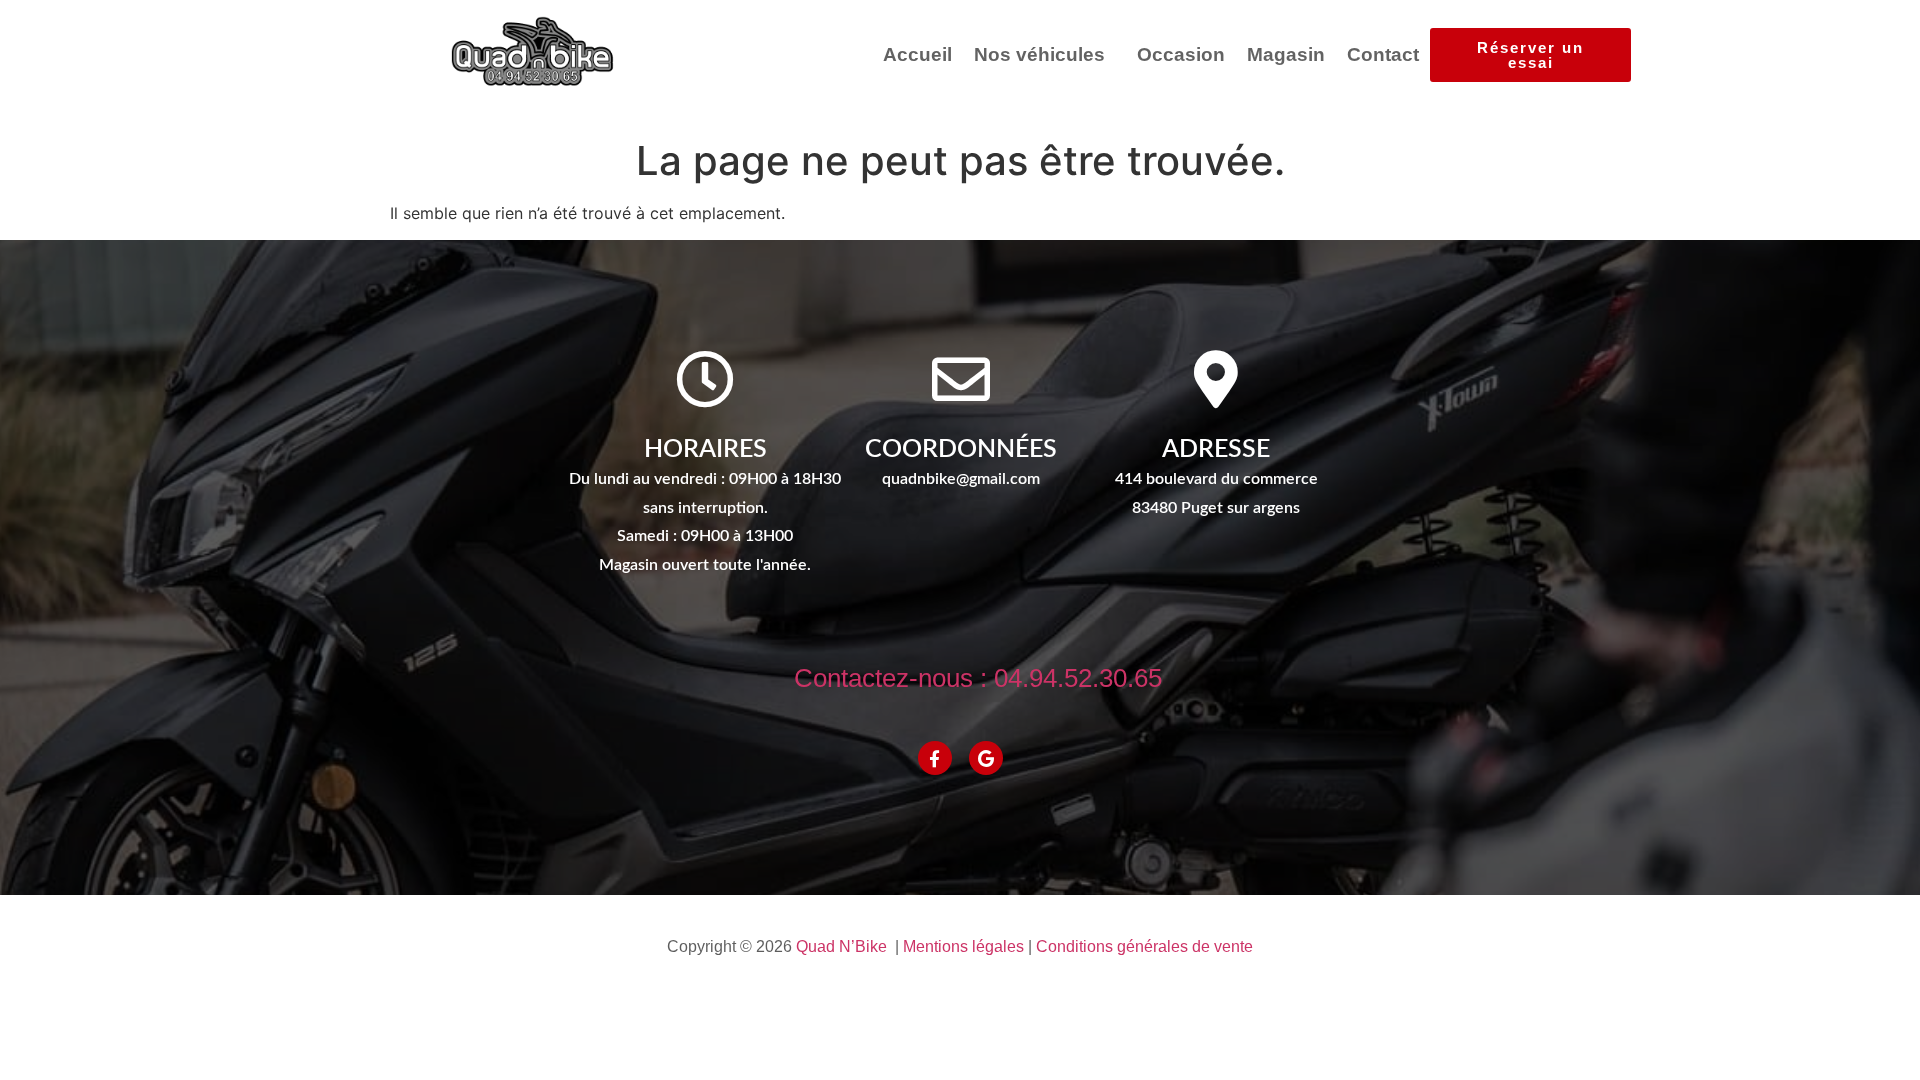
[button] (1044, 54)
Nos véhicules (1039, 54)
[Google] (986, 758)
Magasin (1286, 54)
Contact (1383, 54)
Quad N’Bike (841, 946)
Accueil (917, 54)
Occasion (1181, 54)
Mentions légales (963, 946)
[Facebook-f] (935, 758)
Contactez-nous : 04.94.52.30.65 (978, 678)
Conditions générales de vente (1144, 946)
